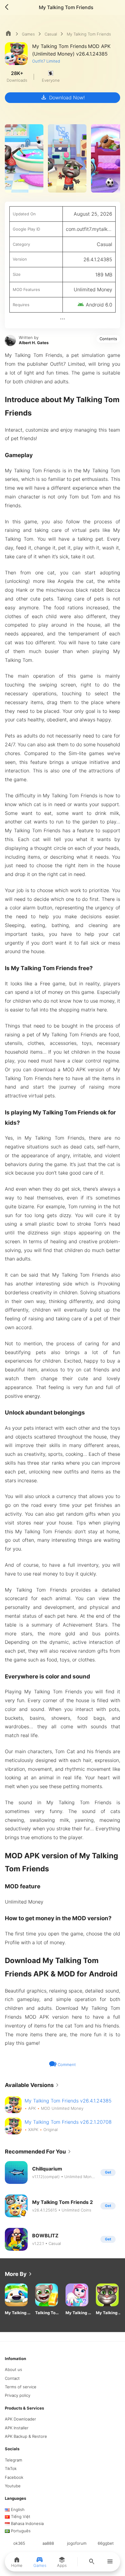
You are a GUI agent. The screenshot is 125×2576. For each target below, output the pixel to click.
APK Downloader (20, 2419)
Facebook (14, 2477)
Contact (12, 2378)
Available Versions (33, 2085)
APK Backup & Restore (26, 2436)
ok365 (19, 2543)
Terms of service (21, 2387)
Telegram (14, 2460)
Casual (51, 34)
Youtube (13, 2486)
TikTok (11, 2468)
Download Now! (62, 97)
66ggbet (106, 2543)
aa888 (48, 2543)
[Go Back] (8, 7)
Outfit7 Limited (46, 61)
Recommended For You (39, 2152)
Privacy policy (18, 2395)
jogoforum (77, 2543)
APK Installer (17, 2428)
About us (14, 2369)
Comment (66, 2065)
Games (28, 34)
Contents (108, 339)
